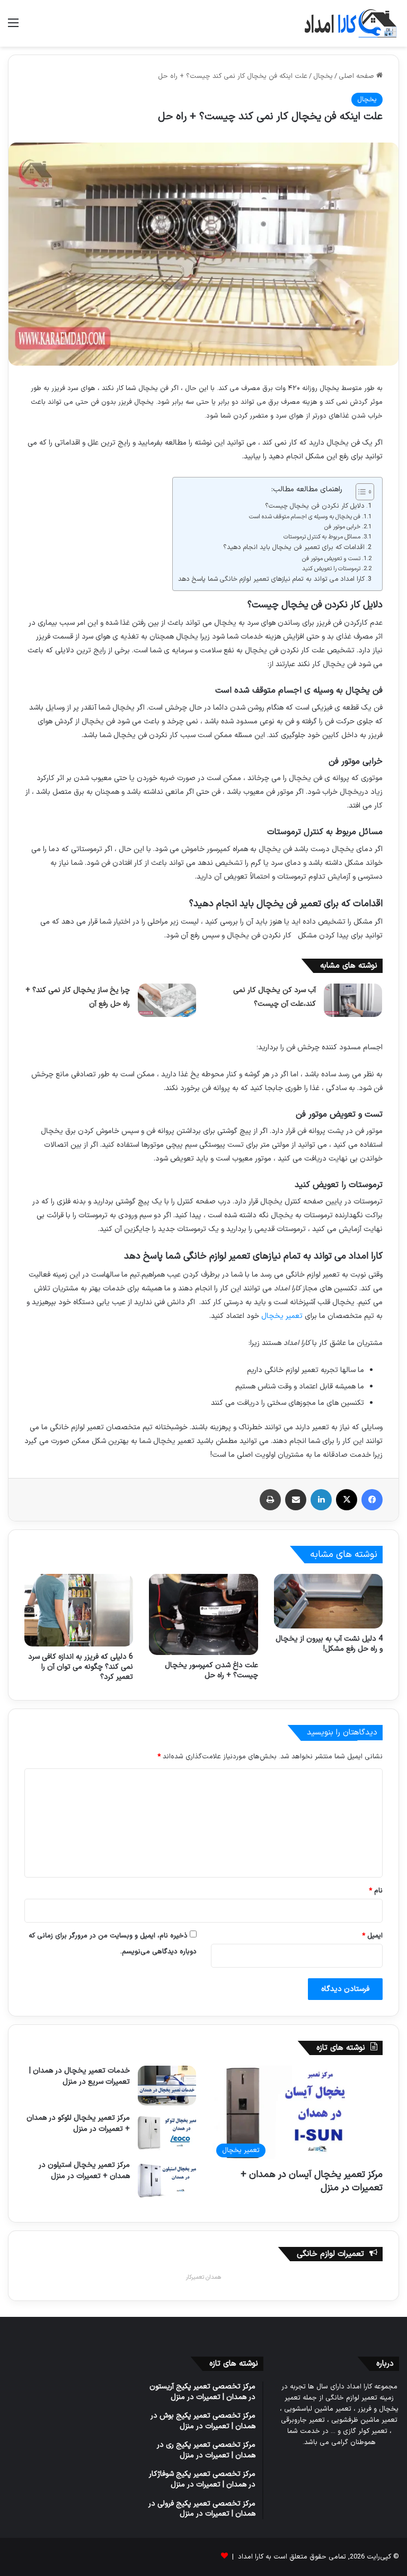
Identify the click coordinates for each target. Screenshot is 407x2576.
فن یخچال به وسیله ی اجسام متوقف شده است (305, 517)
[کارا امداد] (351, 23)
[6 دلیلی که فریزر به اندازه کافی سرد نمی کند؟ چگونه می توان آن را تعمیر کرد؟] (79, 1610)
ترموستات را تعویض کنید (331, 569)
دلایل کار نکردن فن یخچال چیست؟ (315, 506)
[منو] (13, 27)
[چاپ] (270, 1500)
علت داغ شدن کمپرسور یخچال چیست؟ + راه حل (211, 1670)
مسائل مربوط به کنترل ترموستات (322, 537)
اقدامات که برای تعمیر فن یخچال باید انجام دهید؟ (294, 547)
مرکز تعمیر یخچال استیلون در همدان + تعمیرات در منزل (84, 2171)
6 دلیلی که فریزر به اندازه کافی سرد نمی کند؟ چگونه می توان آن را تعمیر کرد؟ (81, 1667)
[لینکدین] (321, 1500)
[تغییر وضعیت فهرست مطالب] (360, 492)
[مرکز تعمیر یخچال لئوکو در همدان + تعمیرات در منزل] (167, 2133)
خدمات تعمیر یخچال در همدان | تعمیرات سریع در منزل (79, 2076)
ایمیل (372, 1936)
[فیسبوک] (372, 1500)
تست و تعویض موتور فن (331, 559)
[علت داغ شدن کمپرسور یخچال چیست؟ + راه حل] (203, 1614)
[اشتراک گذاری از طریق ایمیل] (296, 1500)
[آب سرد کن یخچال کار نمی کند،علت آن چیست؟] (353, 1000)
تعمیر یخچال (282, 1316)
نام (376, 1891)
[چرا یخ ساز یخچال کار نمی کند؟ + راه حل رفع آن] (167, 1000)
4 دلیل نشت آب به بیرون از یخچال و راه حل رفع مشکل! (329, 1644)
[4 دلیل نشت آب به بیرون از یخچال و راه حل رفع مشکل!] (328, 1601)
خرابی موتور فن (342, 527)
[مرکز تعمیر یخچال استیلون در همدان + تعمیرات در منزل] (167, 2180)
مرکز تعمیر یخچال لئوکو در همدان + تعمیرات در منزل (78, 2123)
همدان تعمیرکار (203, 2277)
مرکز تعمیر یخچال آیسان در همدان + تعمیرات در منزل (312, 2181)
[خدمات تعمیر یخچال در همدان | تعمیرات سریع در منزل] (167, 2086)
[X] (347, 1500)
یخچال (323, 76)
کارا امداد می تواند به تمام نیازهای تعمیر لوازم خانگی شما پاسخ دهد (271, 579)
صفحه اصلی (357, 76)
